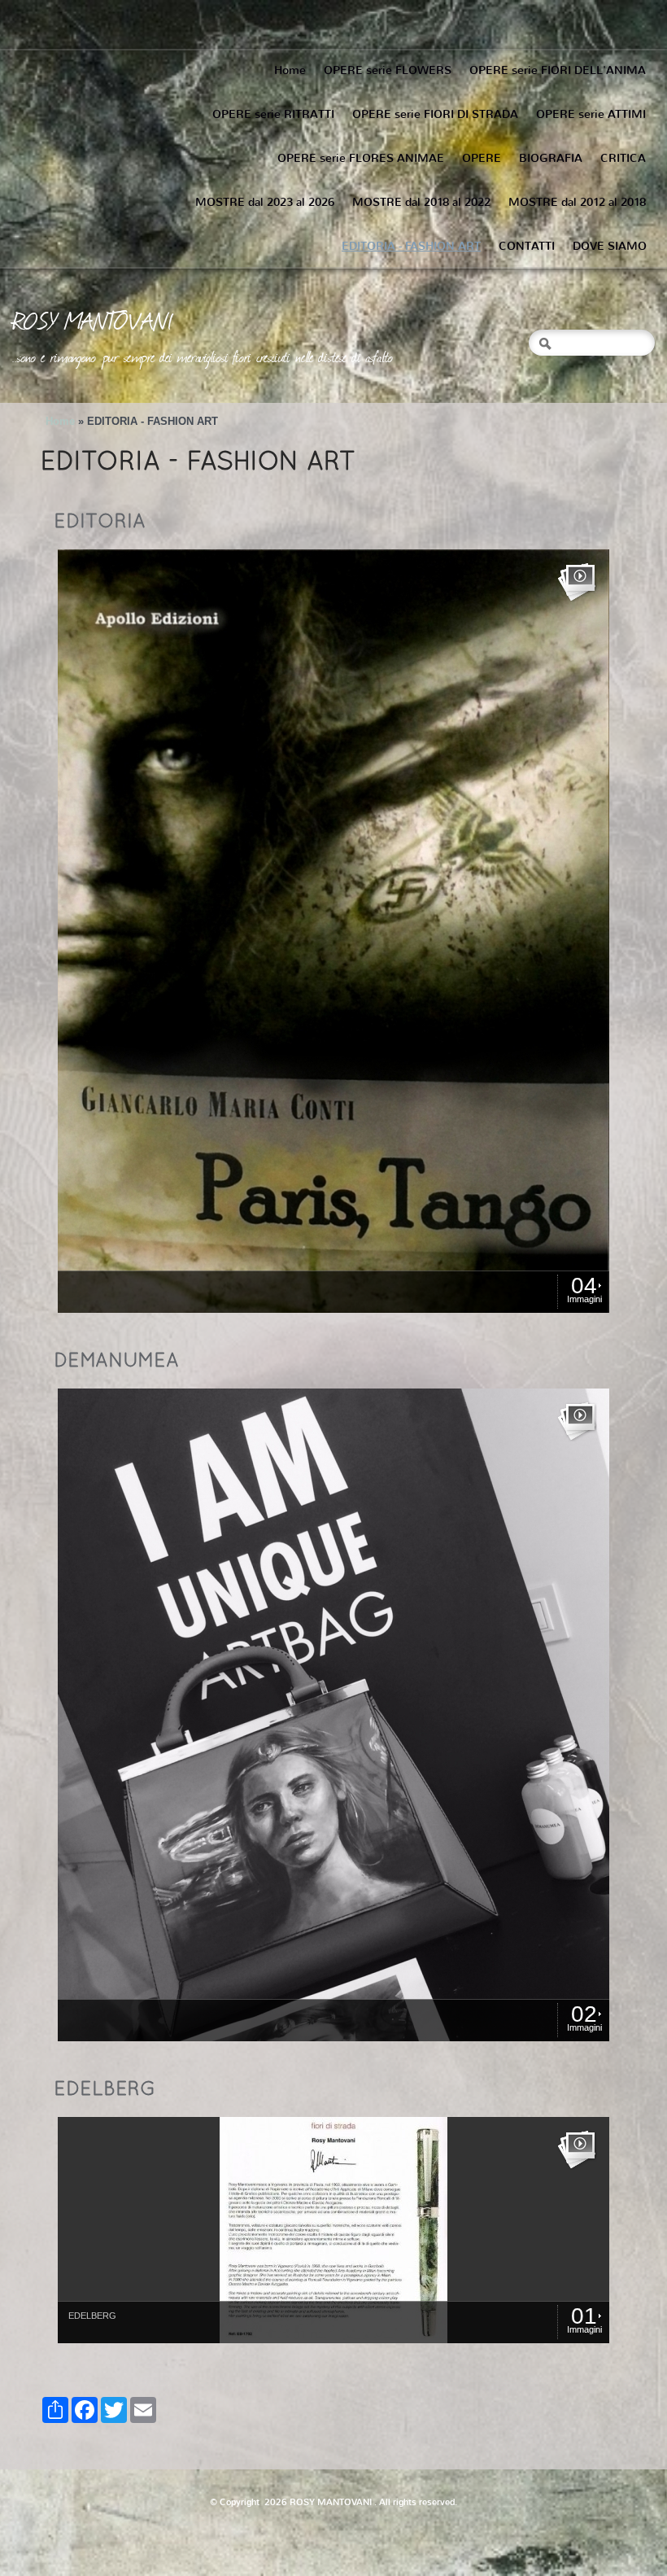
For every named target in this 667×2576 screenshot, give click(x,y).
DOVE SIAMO (610, 246)
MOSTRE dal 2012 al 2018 (577, 202)
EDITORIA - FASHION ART (411, 246)
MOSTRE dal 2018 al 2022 (421, 202)
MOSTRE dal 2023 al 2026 (265, 202)
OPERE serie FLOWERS (388, 70)
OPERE (482, 158)
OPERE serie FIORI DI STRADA (435, 114)
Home (290, 70)
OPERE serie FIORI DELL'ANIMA (558, 70)
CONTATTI (527, 246)
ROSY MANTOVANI (93, 320)
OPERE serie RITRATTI (273, 114)
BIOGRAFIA (551, 158)
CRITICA (623, 158)
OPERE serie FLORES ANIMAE (361, 158)
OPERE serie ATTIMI (591, 114)
